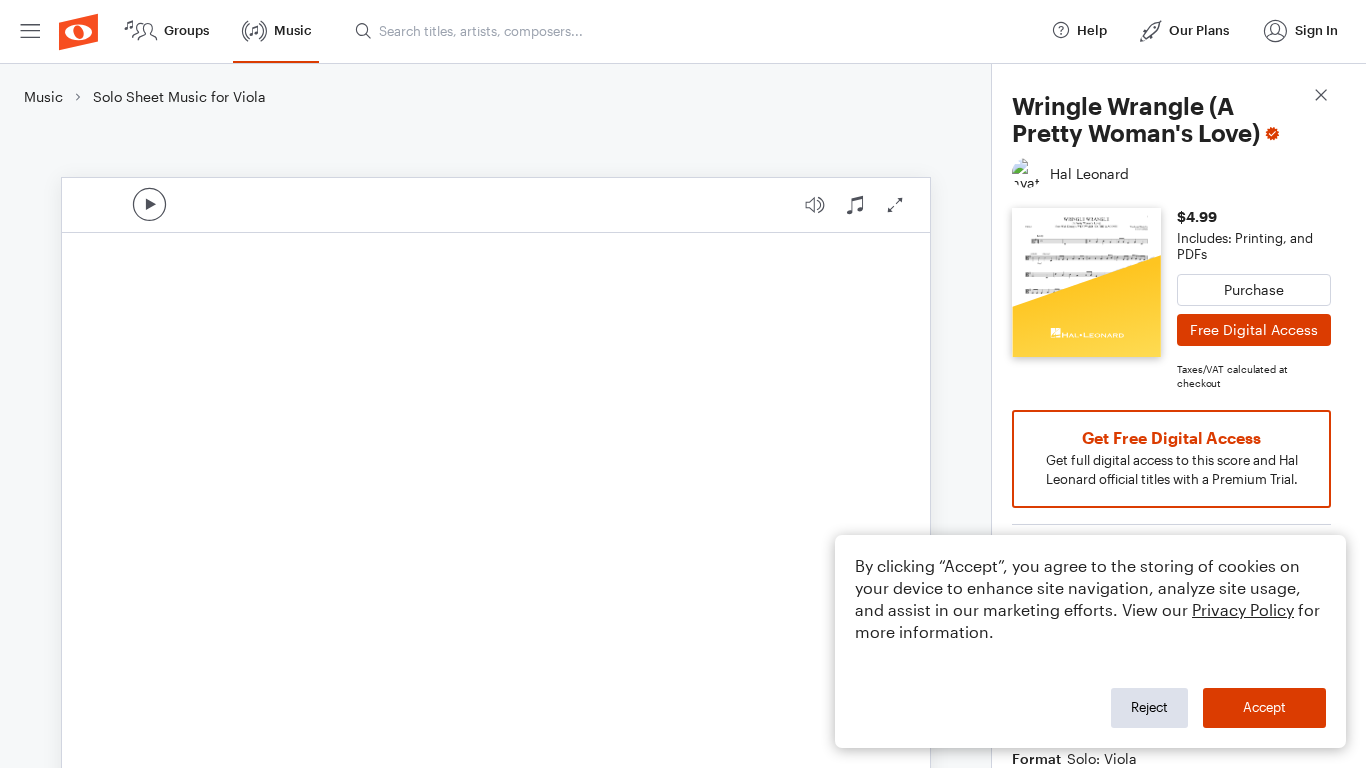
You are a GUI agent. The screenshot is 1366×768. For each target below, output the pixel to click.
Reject (1149, 707)
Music (43, 96)
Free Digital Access (1254, 329)
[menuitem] (30, 31)
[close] (1321, 97)
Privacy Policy (1243, 609)
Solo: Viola (1102, 758)
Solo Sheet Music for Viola (179, 96)
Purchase (1254, 289)
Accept (1264, 707)
